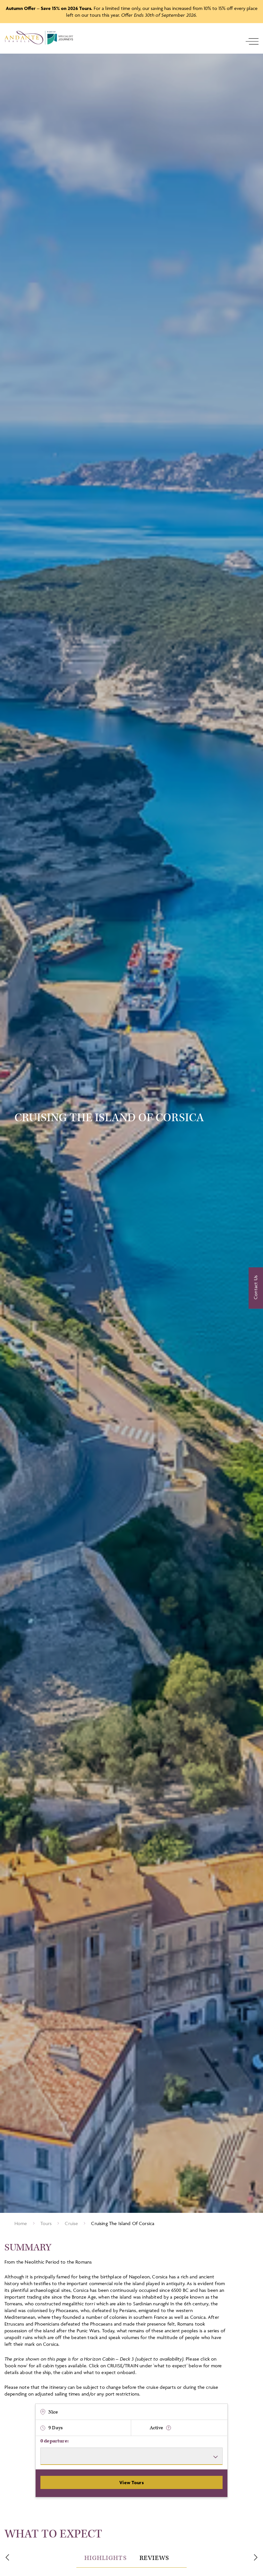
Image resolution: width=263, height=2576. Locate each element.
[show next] (256, 2557)
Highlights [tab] (106, 2558)
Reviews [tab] (154, 2558)
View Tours (131, 2482)
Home (21, 2223)
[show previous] (7, 2557)
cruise (71, 2223)
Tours (46, 2223)
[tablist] (131, 2558)
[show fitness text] (169, 2428)
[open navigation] (252, 41)
